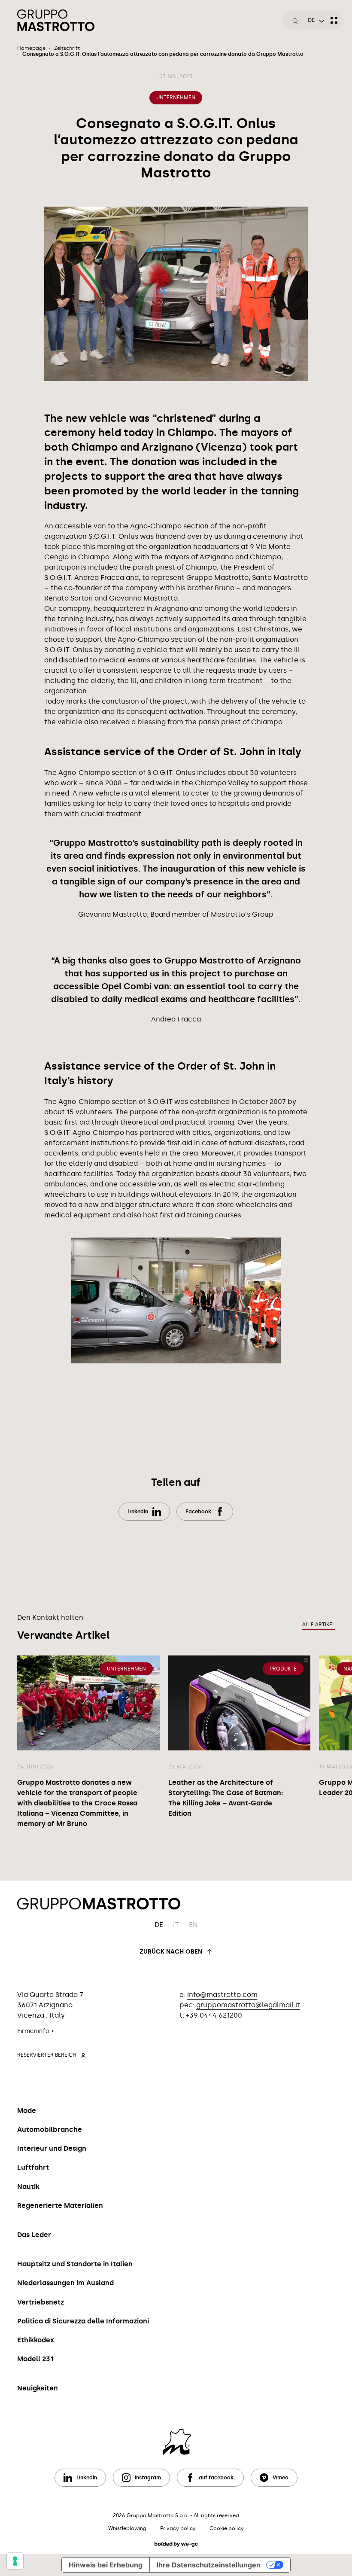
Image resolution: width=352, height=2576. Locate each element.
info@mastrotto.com (222, 1995)
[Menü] (334, 20)
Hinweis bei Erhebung (106, 2565)
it (176, 1925)
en (193, 1925)
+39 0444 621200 (214, 2015)
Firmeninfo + (36, 2031)
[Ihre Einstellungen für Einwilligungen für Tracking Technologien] (15, 2561)
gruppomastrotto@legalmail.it (248, 2005)
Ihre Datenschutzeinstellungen (209, 2565)
